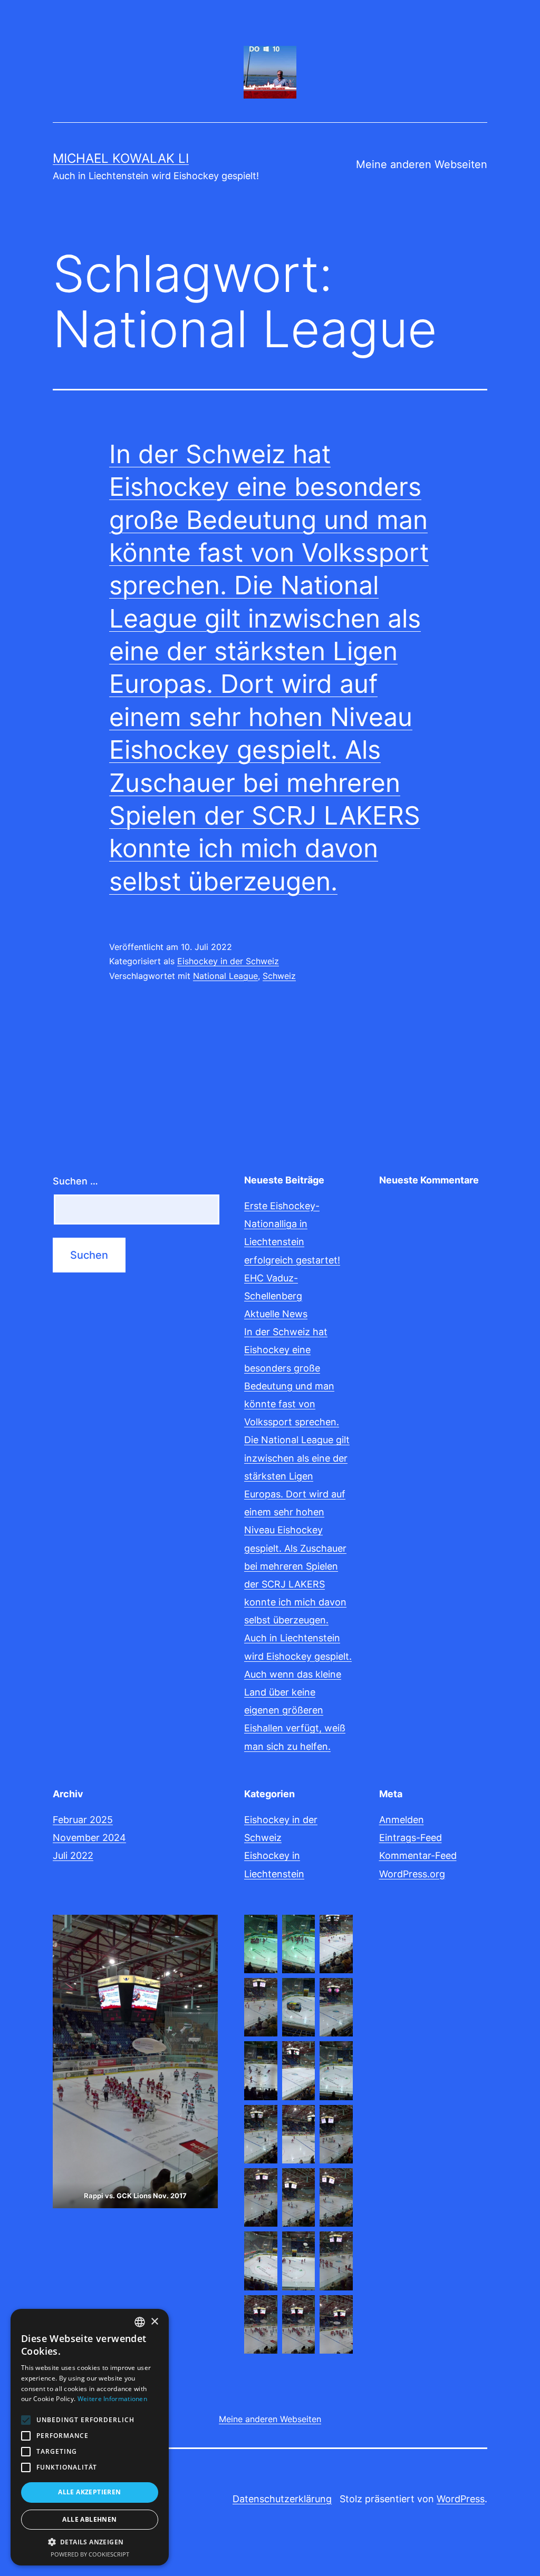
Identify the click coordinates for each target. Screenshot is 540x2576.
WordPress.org (412, 1874)
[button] (90, 2542)
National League (225, 976)
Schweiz (279, 976)
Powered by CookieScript (90, 2554)
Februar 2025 (83, 1820)
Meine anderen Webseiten (422, 164)
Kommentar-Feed (418, 1855)
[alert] (90, 2437)
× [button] (154, 2322)
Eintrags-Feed (411, 1838)
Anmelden (402, 1820)
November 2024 (89, 1838)
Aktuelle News (276, 1314)
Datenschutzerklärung (282, 2499)
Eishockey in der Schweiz (228, 961)
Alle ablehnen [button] (89, 2519)
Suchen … (75, 1181)
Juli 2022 (73, 1855)
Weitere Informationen (112, 2399)
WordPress (461, 2499)
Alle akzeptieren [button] (89, 2492)
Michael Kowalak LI (121, 158)
